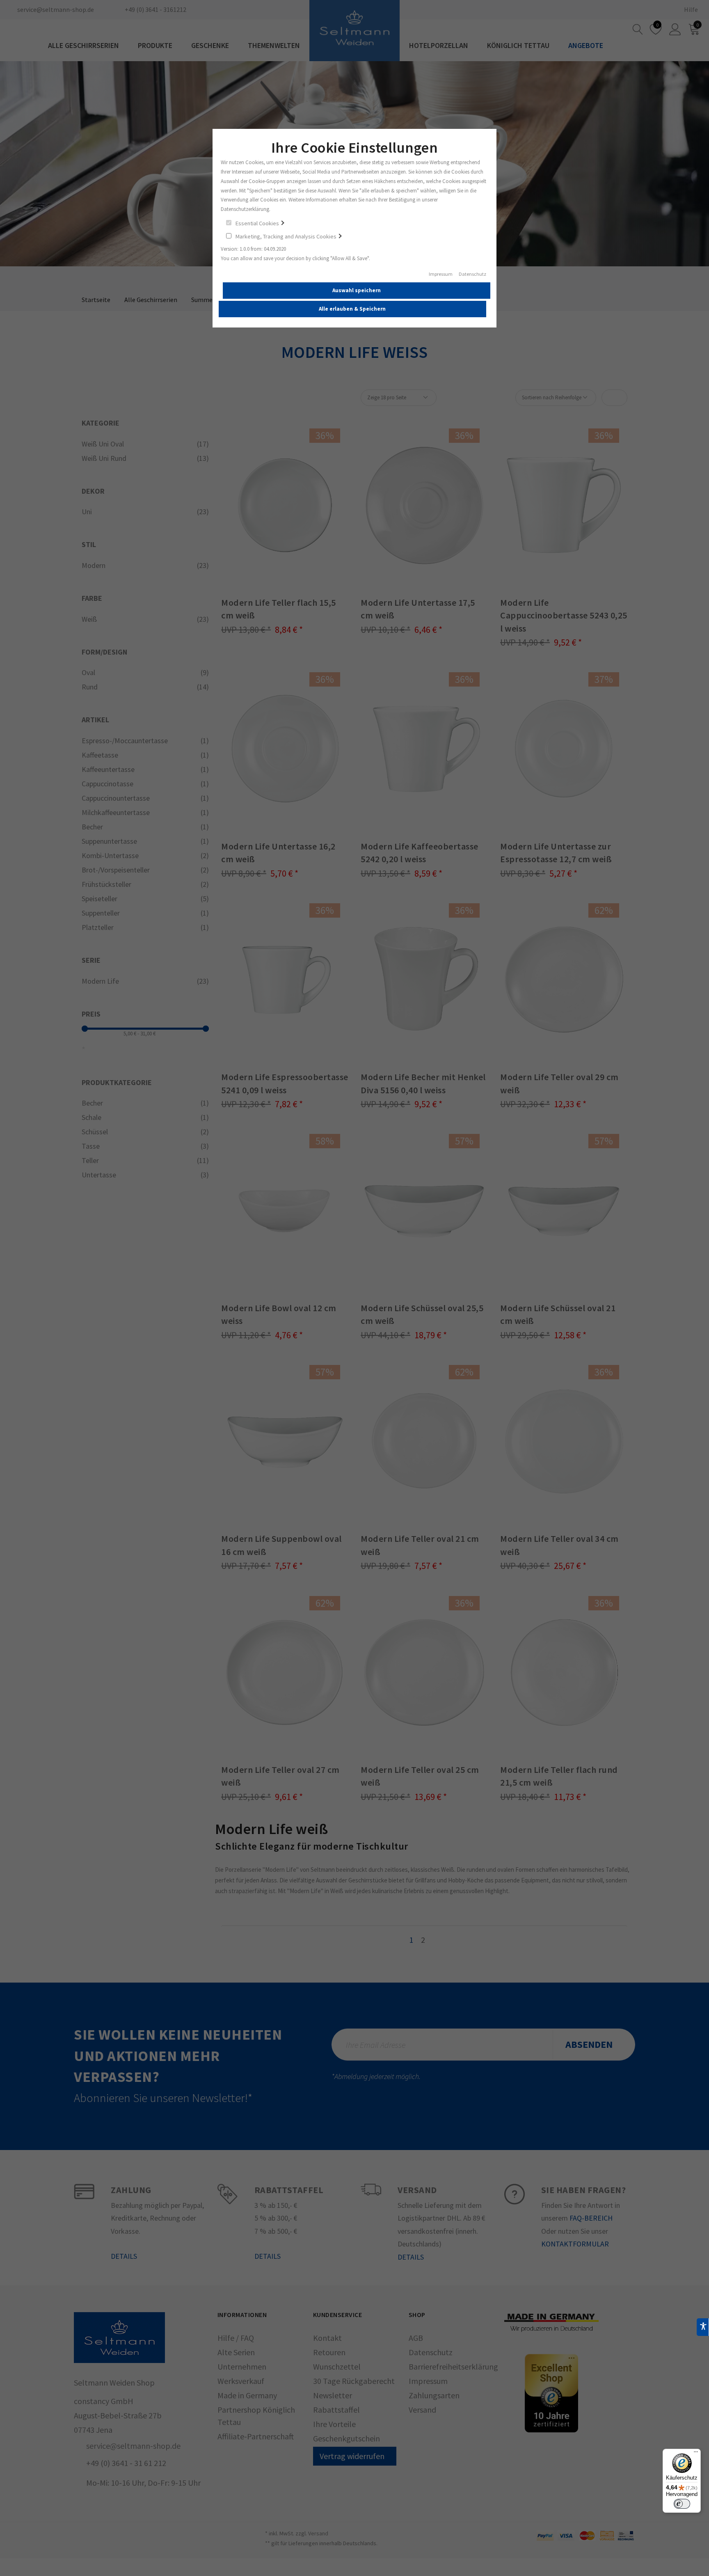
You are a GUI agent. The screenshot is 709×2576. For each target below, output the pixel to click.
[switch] (682, 2504)
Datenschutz (472, 274)
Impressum (441, 274)
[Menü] (696, 2454)
